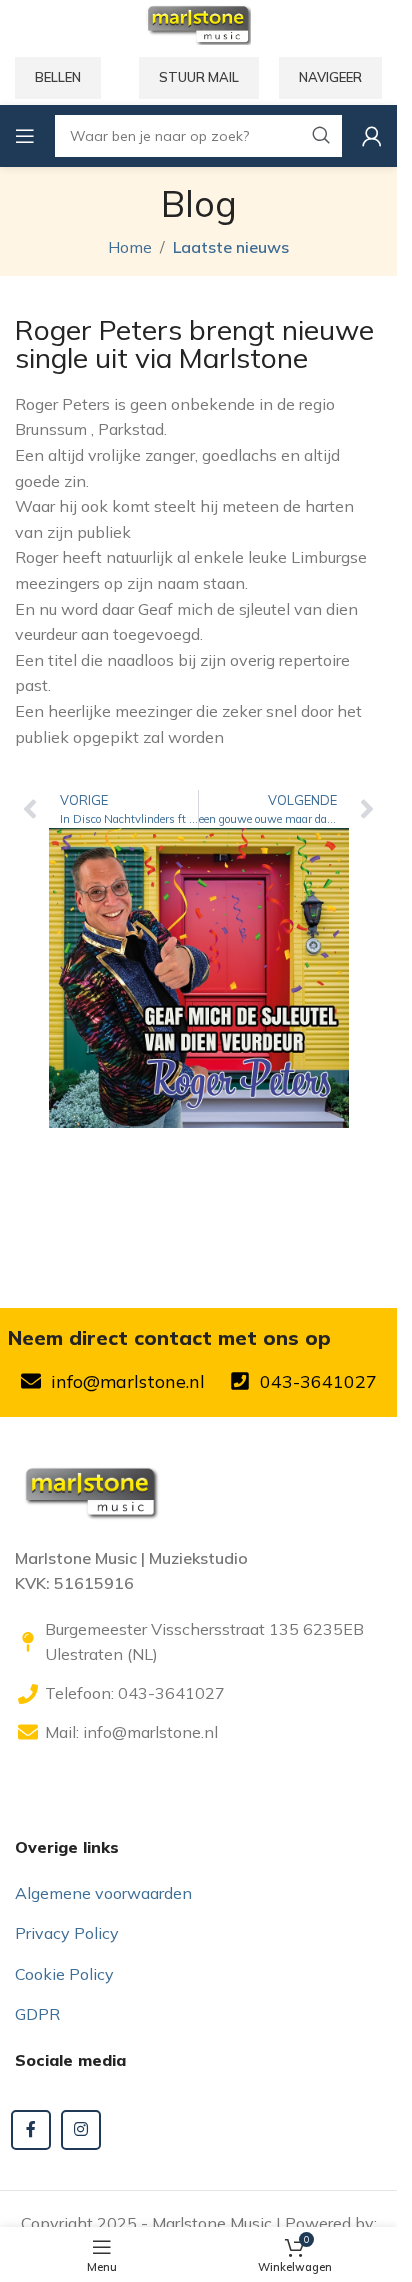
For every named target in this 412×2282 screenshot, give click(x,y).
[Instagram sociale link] (81, 2130)
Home (130, 247)
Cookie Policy (64, 1974)
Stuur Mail (199, 77)
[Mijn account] (372, 136)
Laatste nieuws (231, 247)
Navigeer (330, 77)
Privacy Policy (67, 1933)
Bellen (58, 77)
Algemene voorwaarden (103, 1893)
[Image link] (90, 1489)
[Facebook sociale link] (31, 2130)
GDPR (37, 2014)
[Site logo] (198, 23)
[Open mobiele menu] (25, 136)
